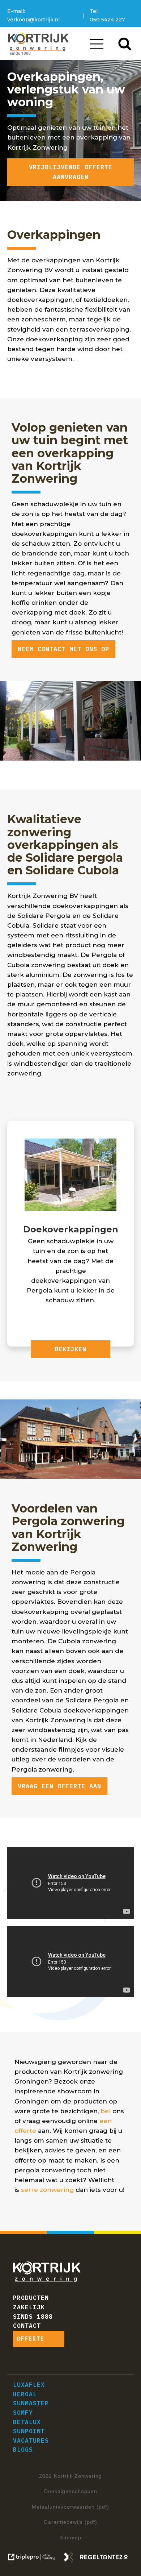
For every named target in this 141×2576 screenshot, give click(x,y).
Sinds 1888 (33, 2317)
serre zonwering (47, 2190)
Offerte (31, 2339)
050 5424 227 (107, 20)
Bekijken (70, 1349)
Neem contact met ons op (63, 649)
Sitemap (71, 2538)
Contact (27, 2326)
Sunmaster (31, 2403)
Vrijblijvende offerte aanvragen (71, 172)
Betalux (27, 2422)
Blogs (23, 2450)
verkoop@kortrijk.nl (33, 20)
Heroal (25, 2394)
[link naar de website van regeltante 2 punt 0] (99, 2559)
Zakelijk (29, 2307)
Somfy (23, 2413)
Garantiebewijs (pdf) (70, 2522)
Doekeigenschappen (71, 2491)
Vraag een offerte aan (59, 1786)
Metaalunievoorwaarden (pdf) (70, 2507)
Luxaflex (29, 2385)
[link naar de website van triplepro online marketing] (35, 2559)
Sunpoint (29, 2431)
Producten (31, 2298)
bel (106, 2111)
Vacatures (31, 2440)
